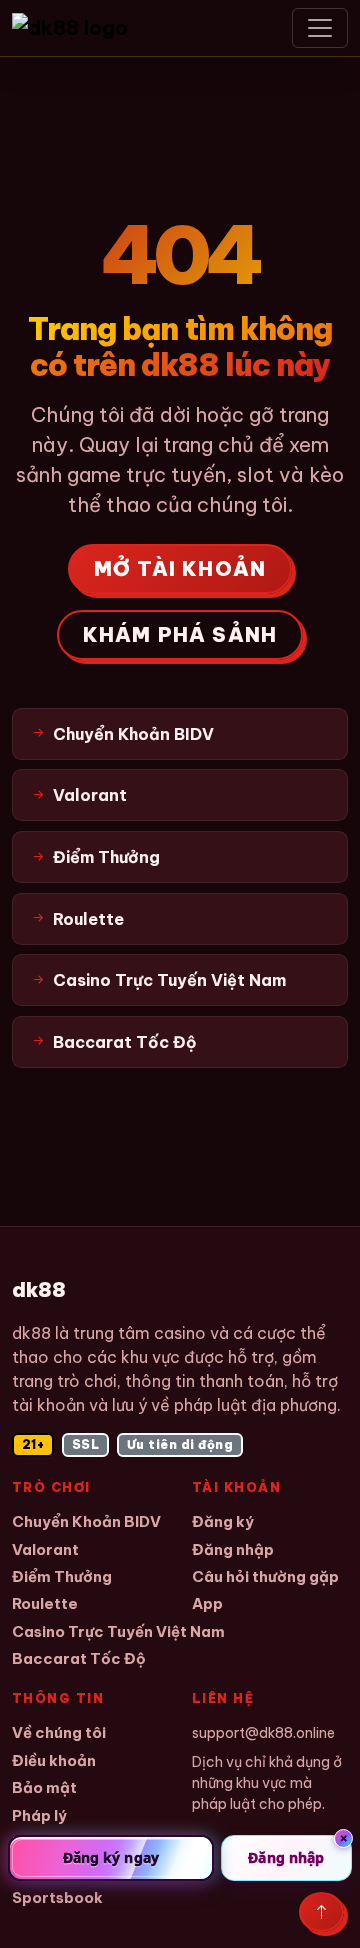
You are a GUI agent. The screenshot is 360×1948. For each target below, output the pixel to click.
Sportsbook (57, 1897)
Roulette (45, 1603)
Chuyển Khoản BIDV (86, 1521)
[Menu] (320, 28)
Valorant (45, 1549)
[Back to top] (321, 1912)
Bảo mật (44, 1787)
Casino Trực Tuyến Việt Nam (118, 1631)
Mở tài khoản (180, 568)
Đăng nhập (233, 1549)
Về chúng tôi (59, 1732)
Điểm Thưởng (62, 1576)
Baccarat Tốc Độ (79, 1658)
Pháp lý (39, 1815)
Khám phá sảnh (180, 634)
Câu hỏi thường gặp (265, 1576)
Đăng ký (223, 1521)
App (207, 1603)
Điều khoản (54, 1760)
